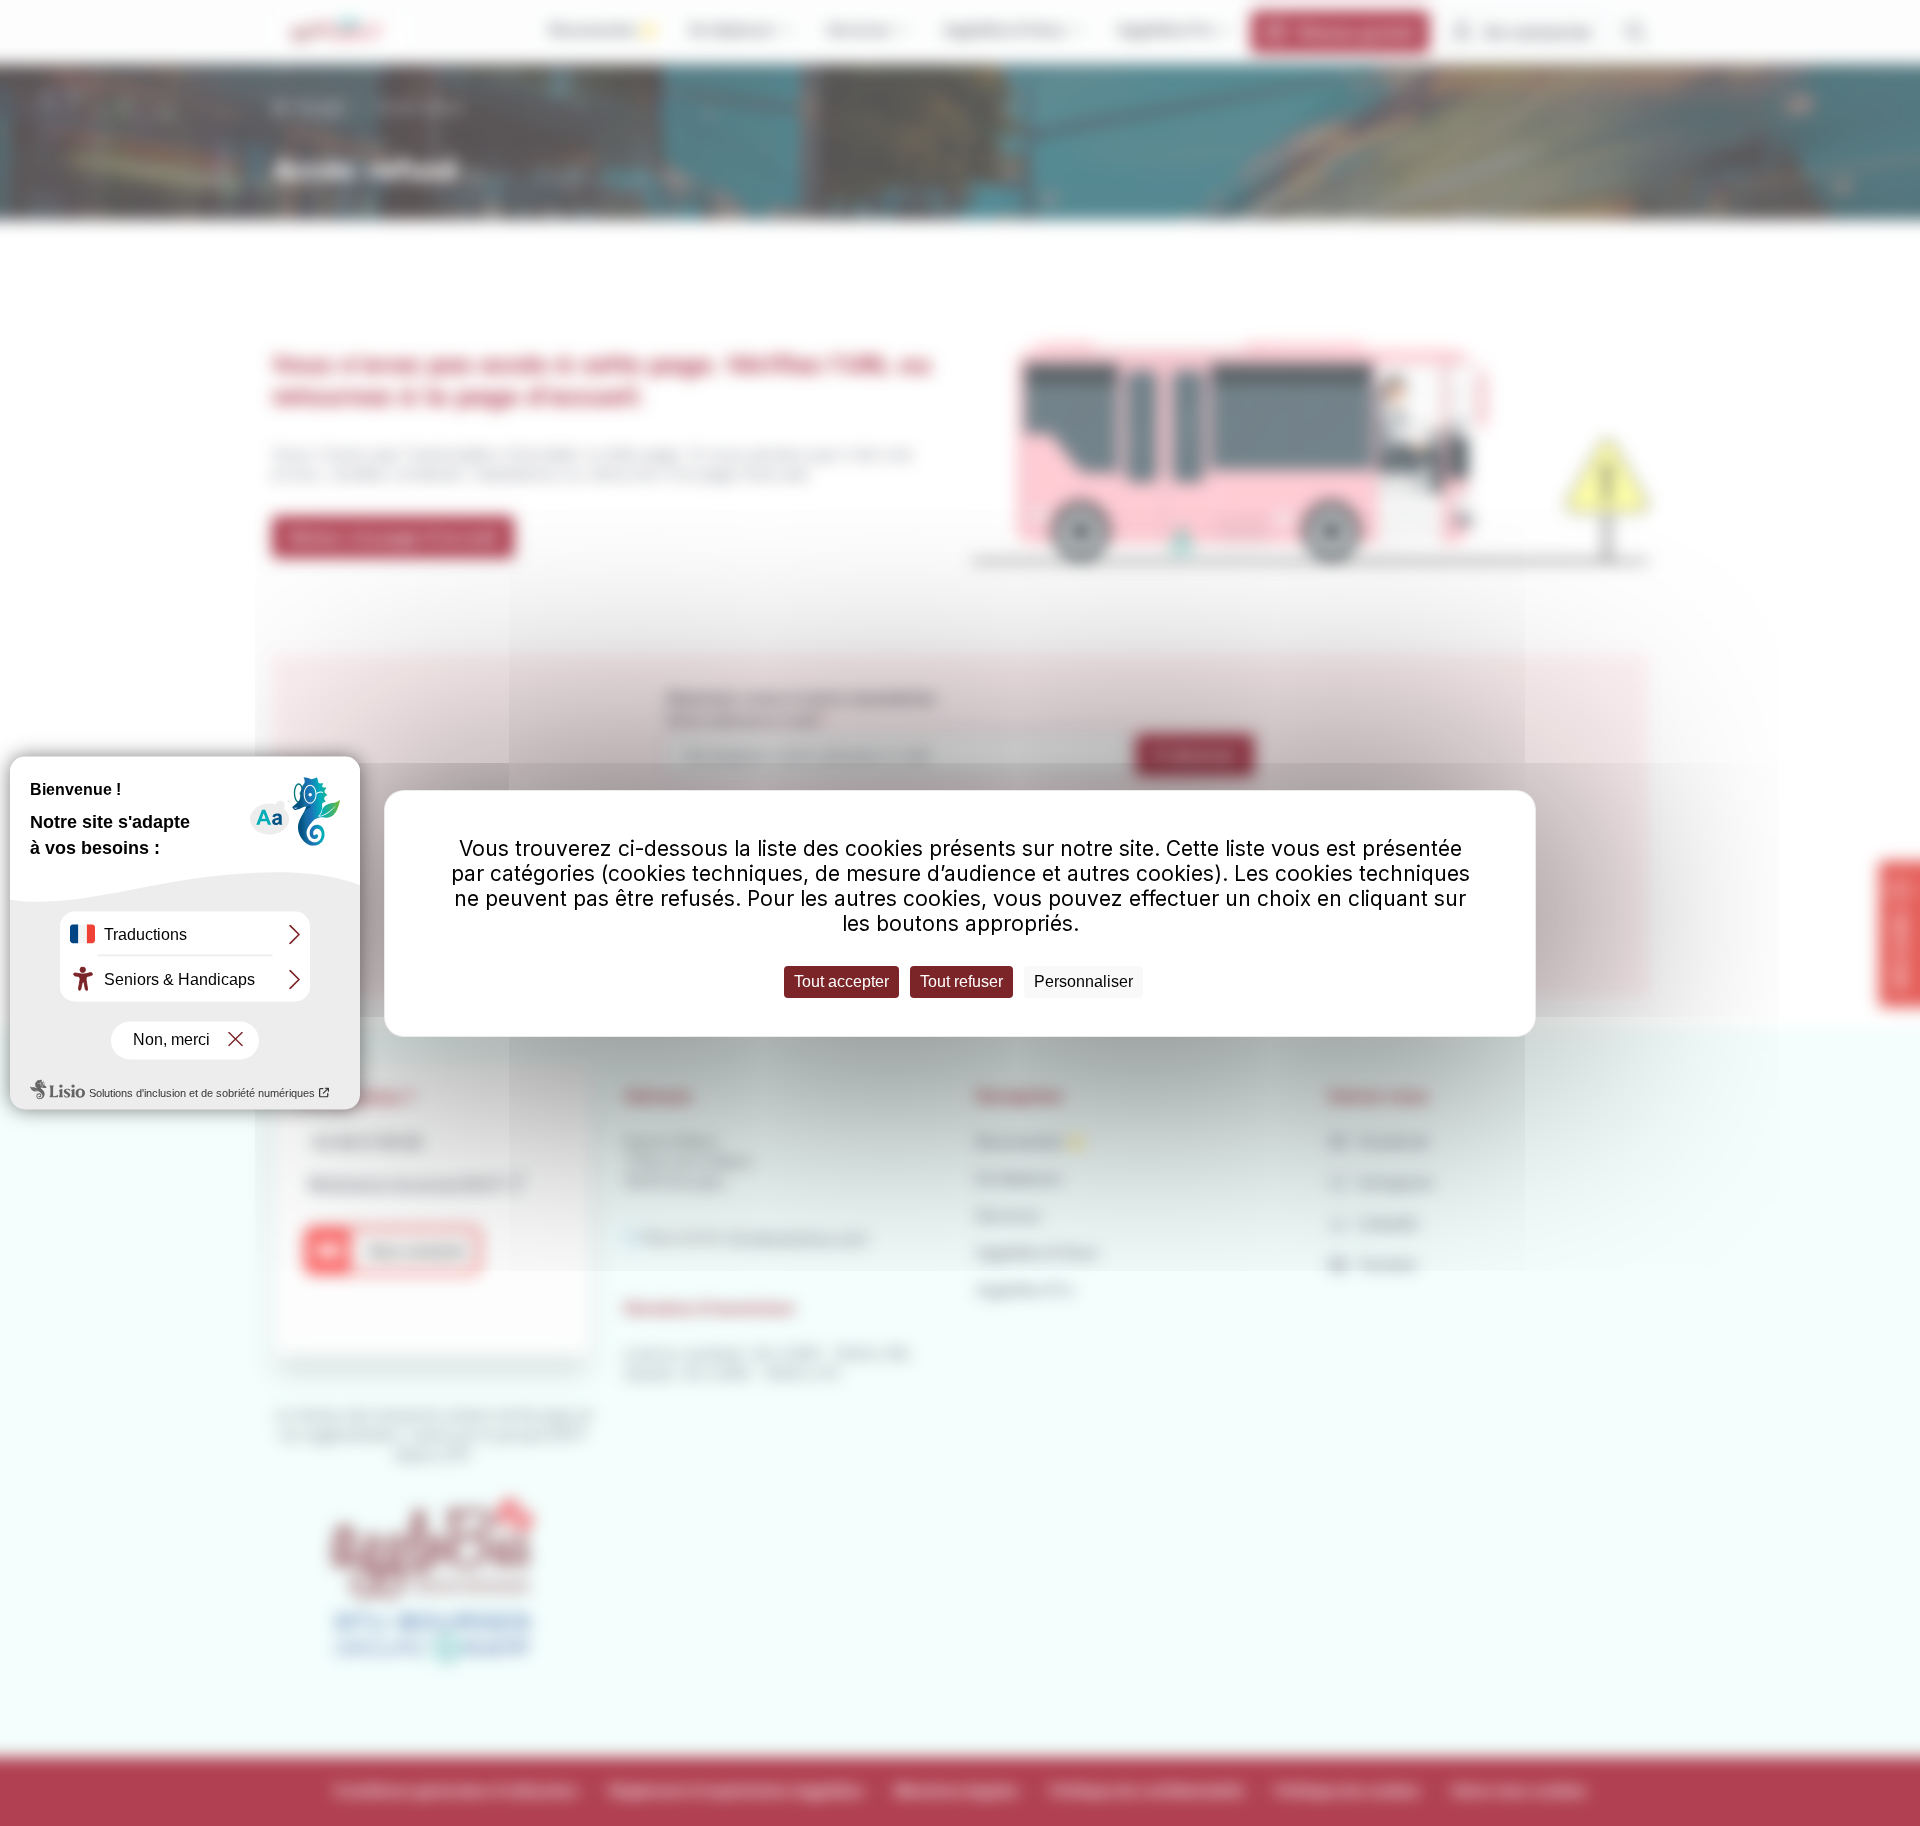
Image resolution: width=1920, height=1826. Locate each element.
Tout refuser (961, 981)
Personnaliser (1083, 981)
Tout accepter (841, 981)
